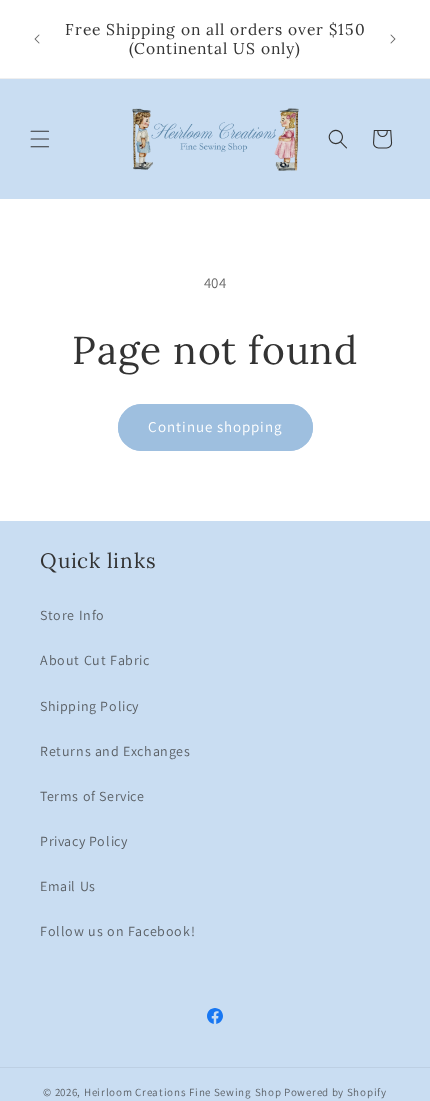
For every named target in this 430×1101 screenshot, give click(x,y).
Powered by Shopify (335, 1092)
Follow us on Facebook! (117, 931)
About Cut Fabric (95, 660)
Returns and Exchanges (115, 751)
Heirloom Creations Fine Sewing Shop (183, 1092)
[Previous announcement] (37, 39)
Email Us (68, 886)
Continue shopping (215, 426)
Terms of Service (92, 796)
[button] (40, 139)
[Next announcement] (393, 39)
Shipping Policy (89, 706)
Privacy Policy (83, 841)
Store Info (72, 615)
